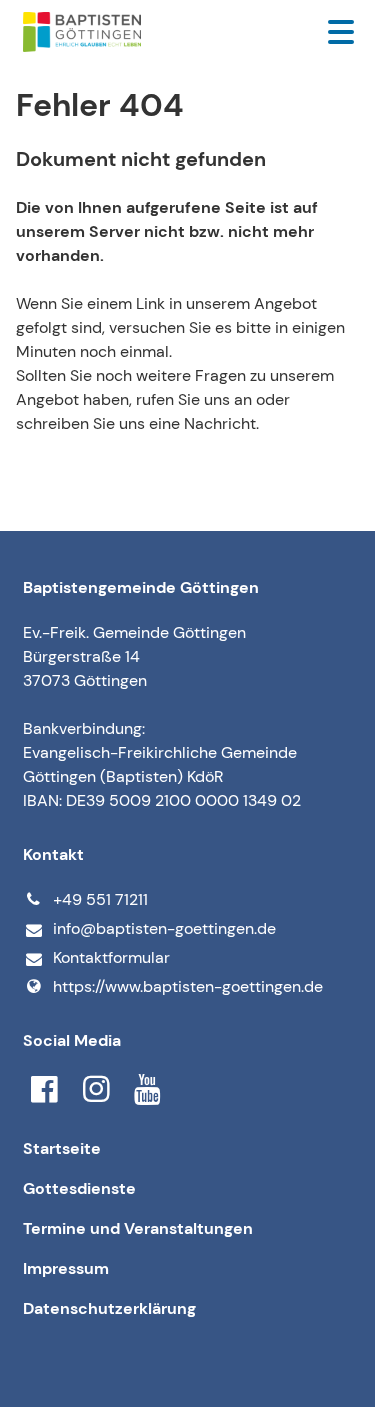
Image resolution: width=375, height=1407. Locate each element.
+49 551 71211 (100, 899)
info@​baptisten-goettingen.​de (164, 928)
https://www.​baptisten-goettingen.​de (188, 986)
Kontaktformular (111, 957)
